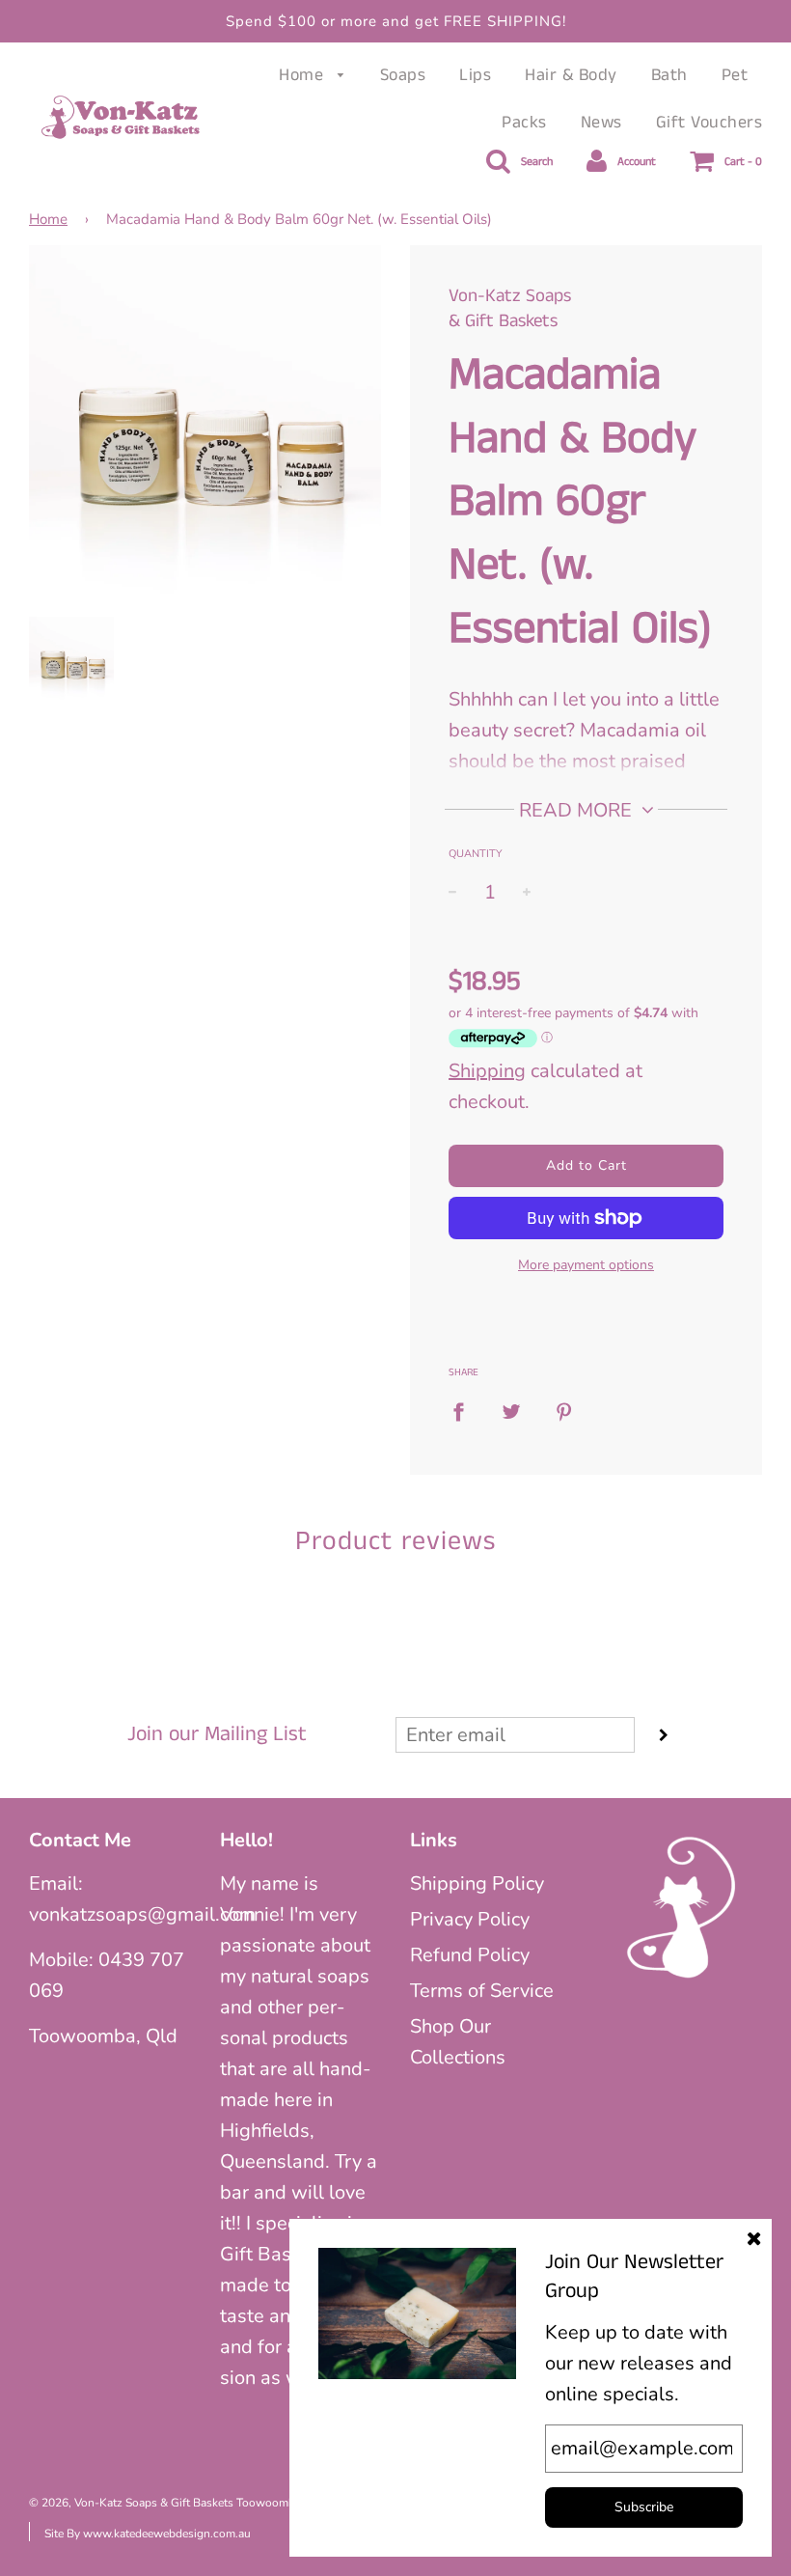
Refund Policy (470, 1955)
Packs (524, 123)
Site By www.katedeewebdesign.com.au (148, 2534)
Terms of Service (482, 1991)
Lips (475, 75)
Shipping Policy (477, 1884)
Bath (669, 75)
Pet (735, 75)
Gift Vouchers (709, 123)
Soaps (403, 75)
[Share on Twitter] (511, 1411)
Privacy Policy (470, 1919)
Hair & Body (571, 75)
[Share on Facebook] (465, 1411)
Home (304, 75)
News (601, 123)
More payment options (586, 1265)
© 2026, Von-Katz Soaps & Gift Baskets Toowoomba (165, 2503)
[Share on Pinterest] (564, 1411)
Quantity (476, 854)
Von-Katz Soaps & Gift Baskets (510, 309)
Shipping (487, 1071)
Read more (578, 810)
